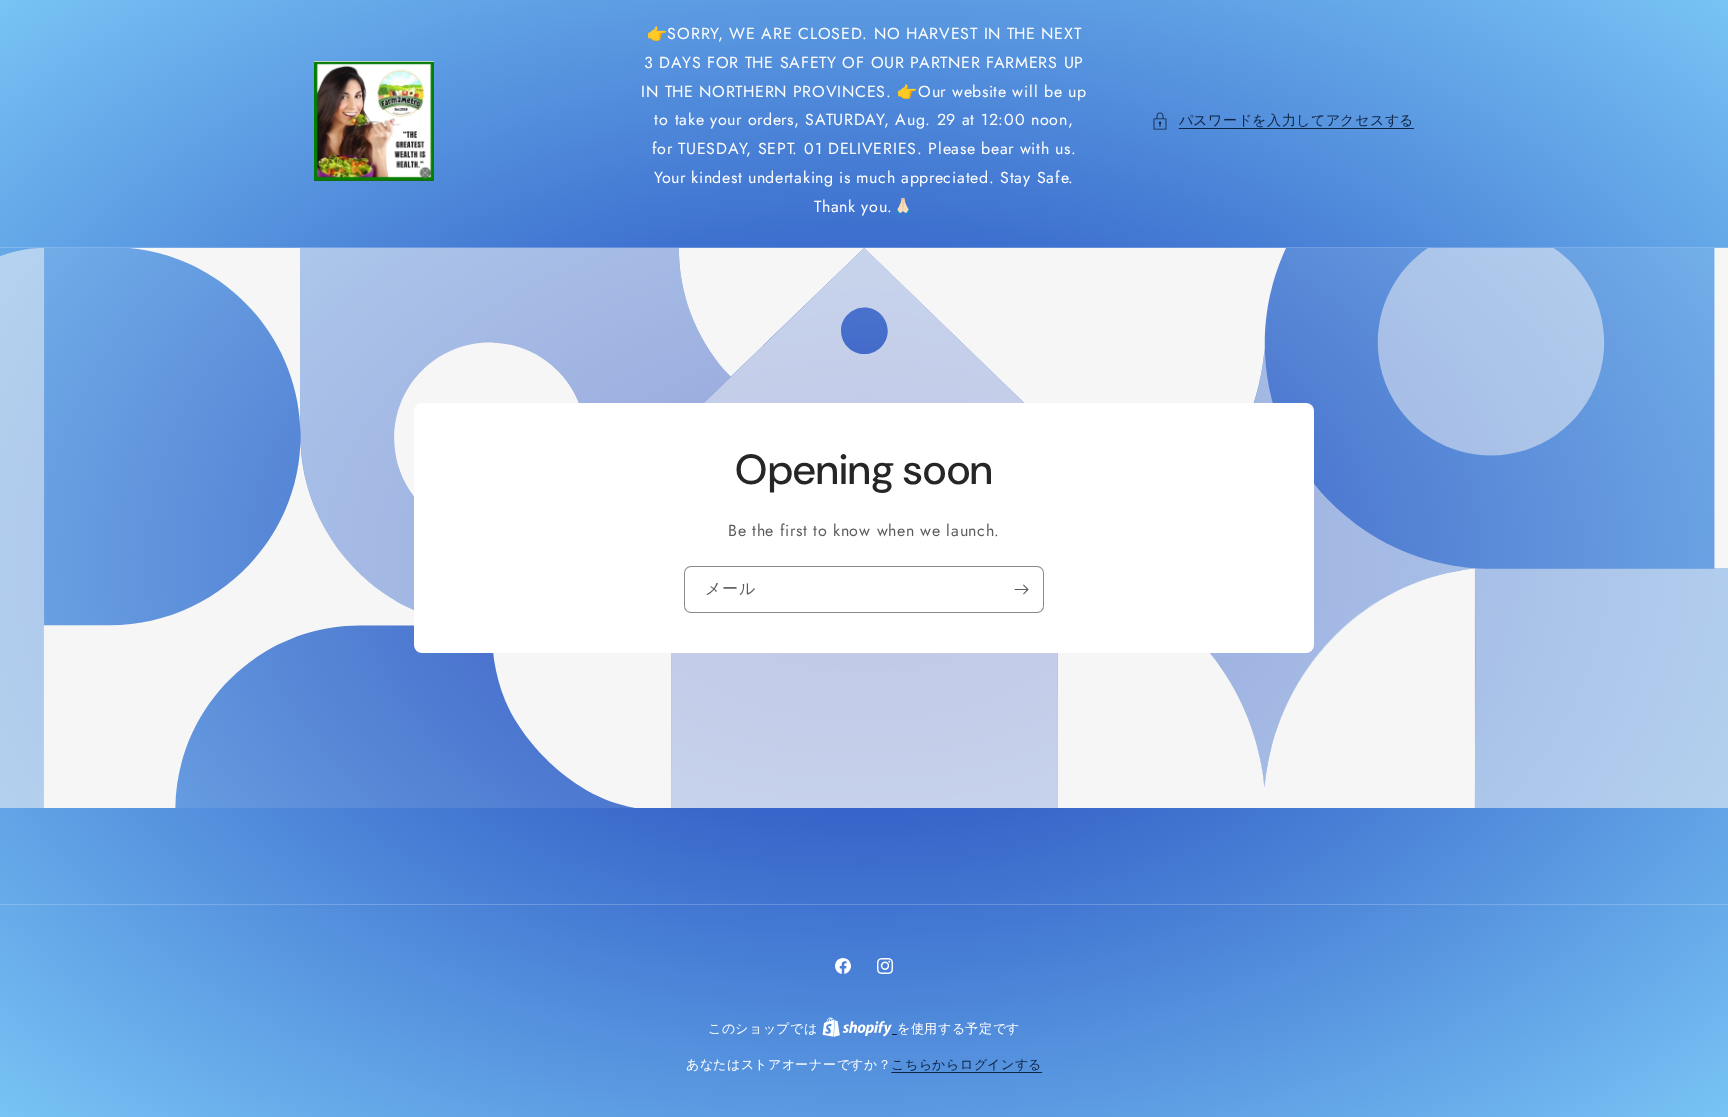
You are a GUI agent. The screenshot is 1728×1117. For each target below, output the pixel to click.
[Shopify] (859, 1028)
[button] (1282, 120)
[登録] (1021, 588)
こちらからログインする (966, 1064)
